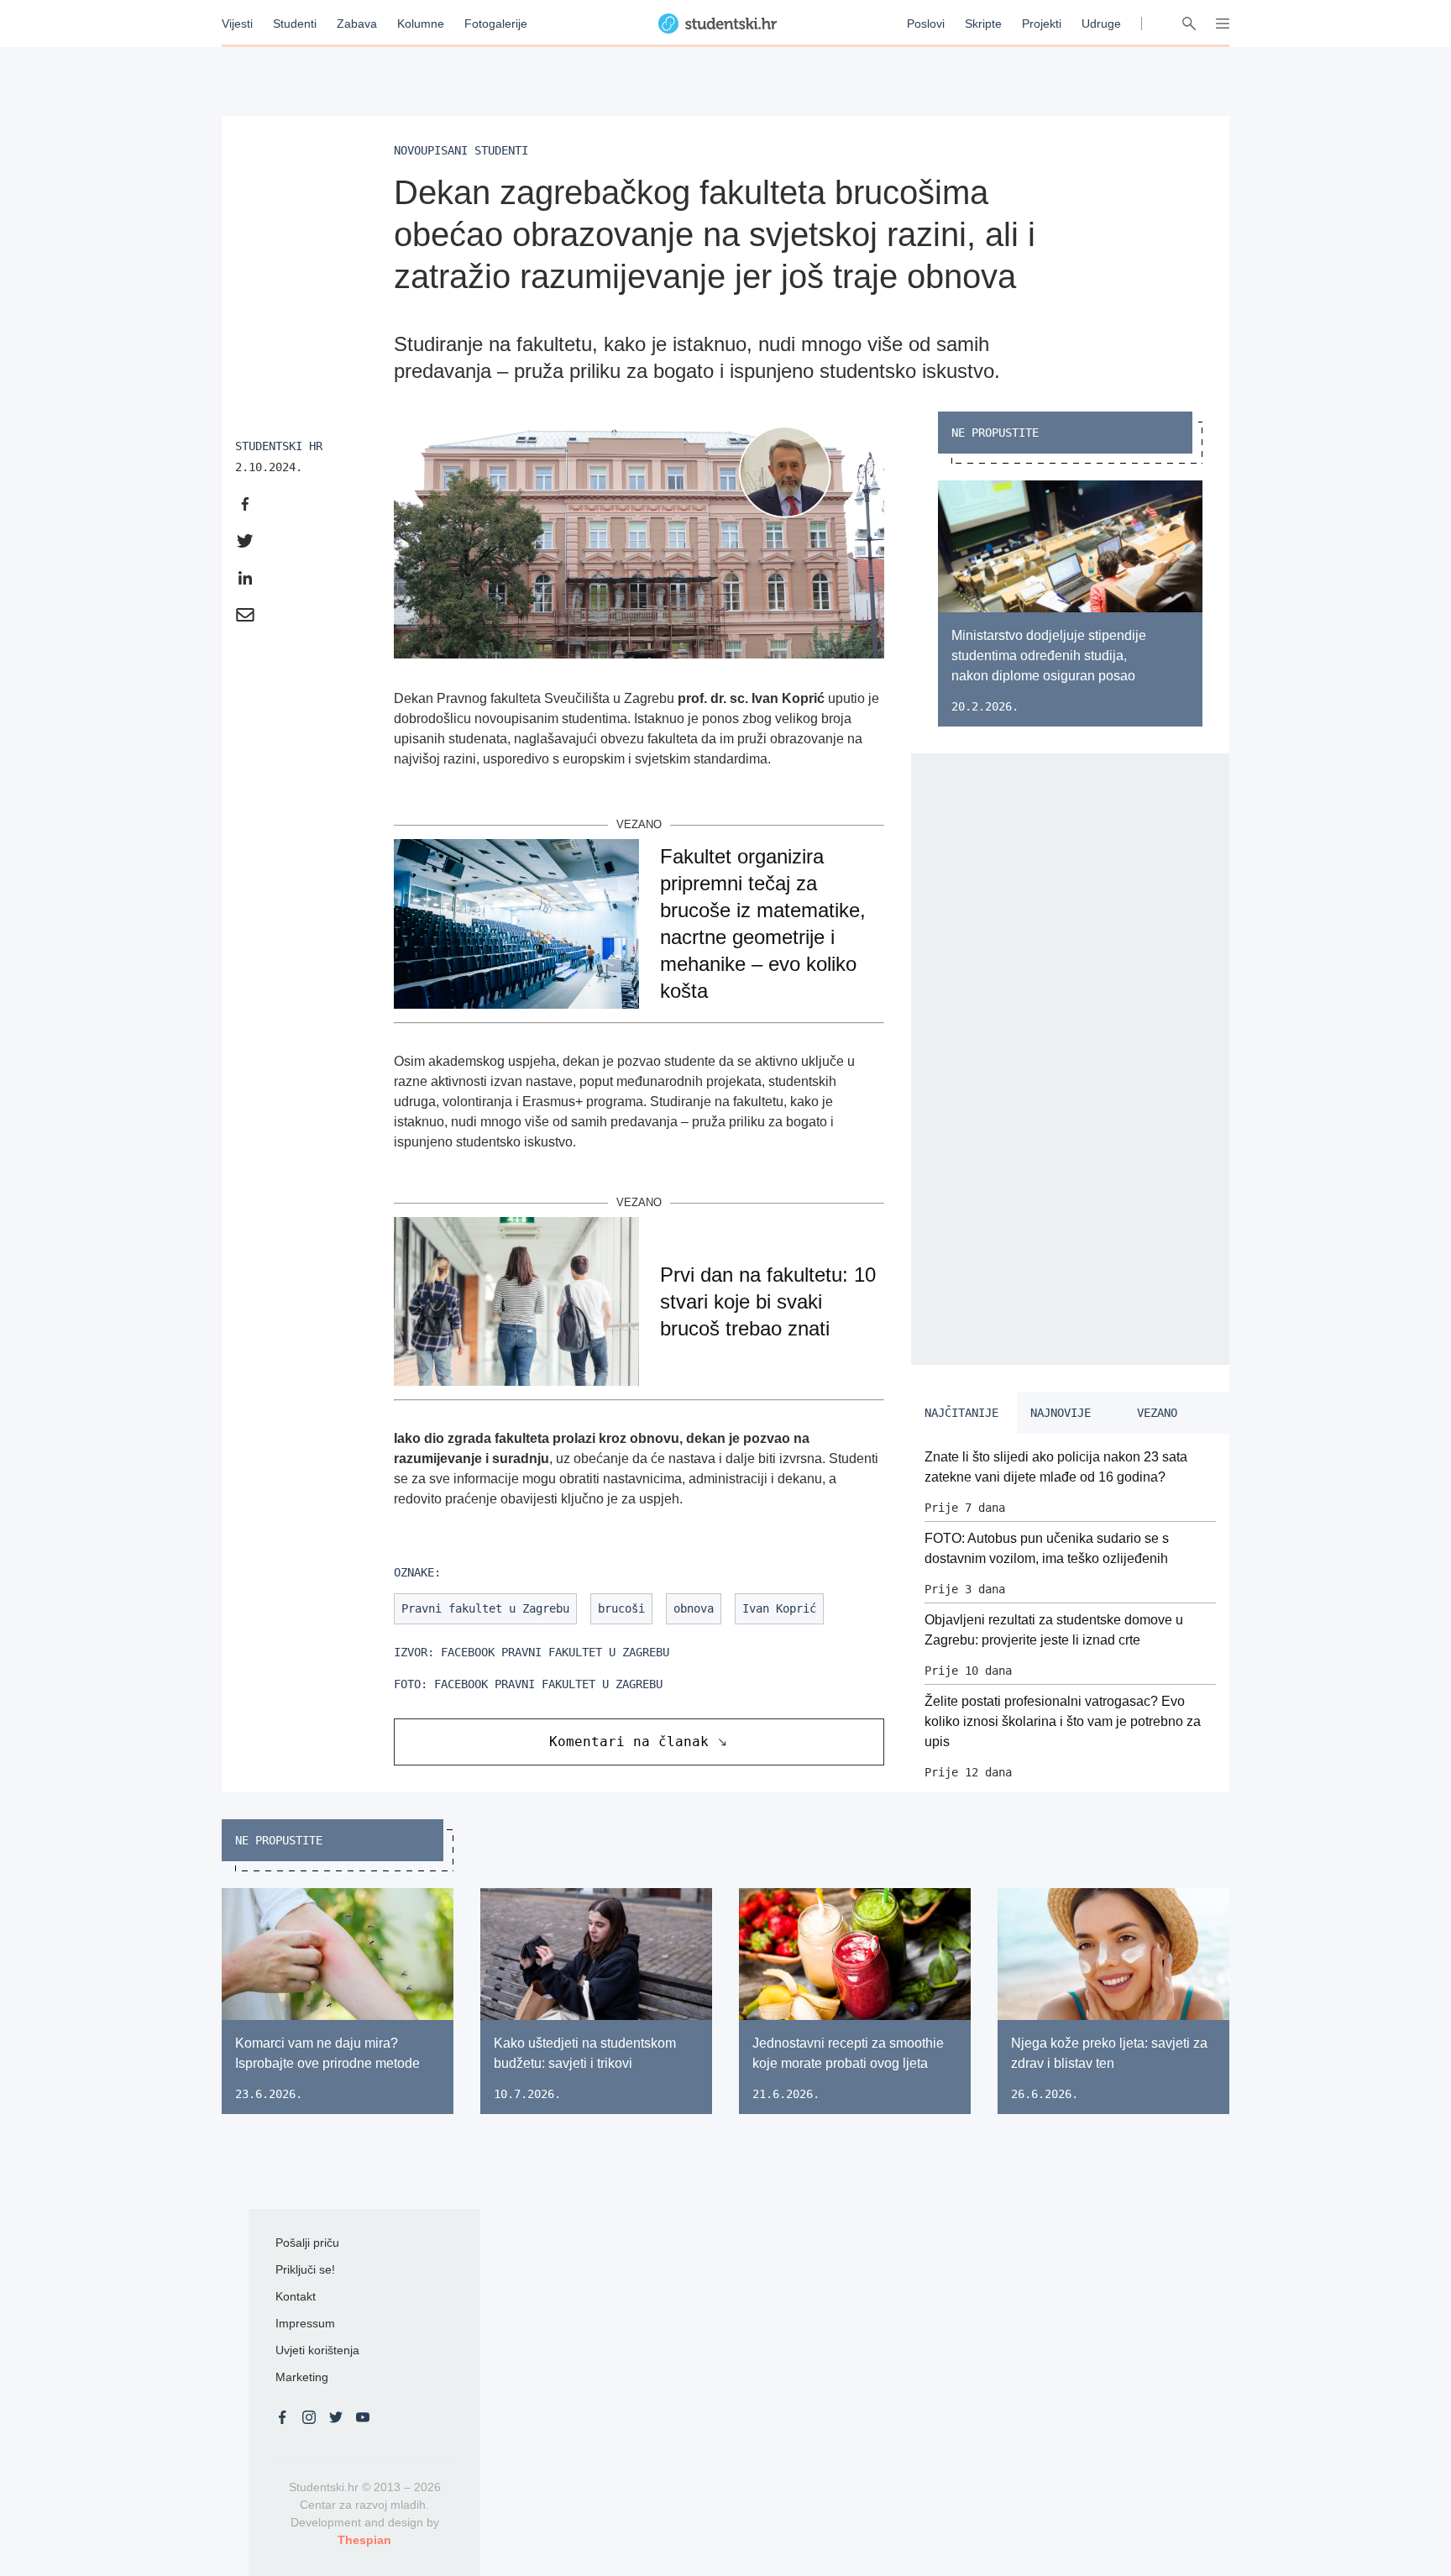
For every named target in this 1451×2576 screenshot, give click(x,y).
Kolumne (421, 24)
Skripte (983, 24)
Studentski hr (279, 446)
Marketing (302, 2377)
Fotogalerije (496, 24)
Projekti (1042, 24)
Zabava (357, 24)
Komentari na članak (629, 1742)
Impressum (305, 2323)
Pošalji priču (307, 2243)
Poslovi (926, 24)
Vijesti (237, 24)
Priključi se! (305, 2269)
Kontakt (296, 2296)
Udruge (1101, 24)
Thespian (364, 2540)
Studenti (295, 24)
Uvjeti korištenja (317, 2350)
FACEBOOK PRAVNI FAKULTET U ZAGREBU (555, 1652)
